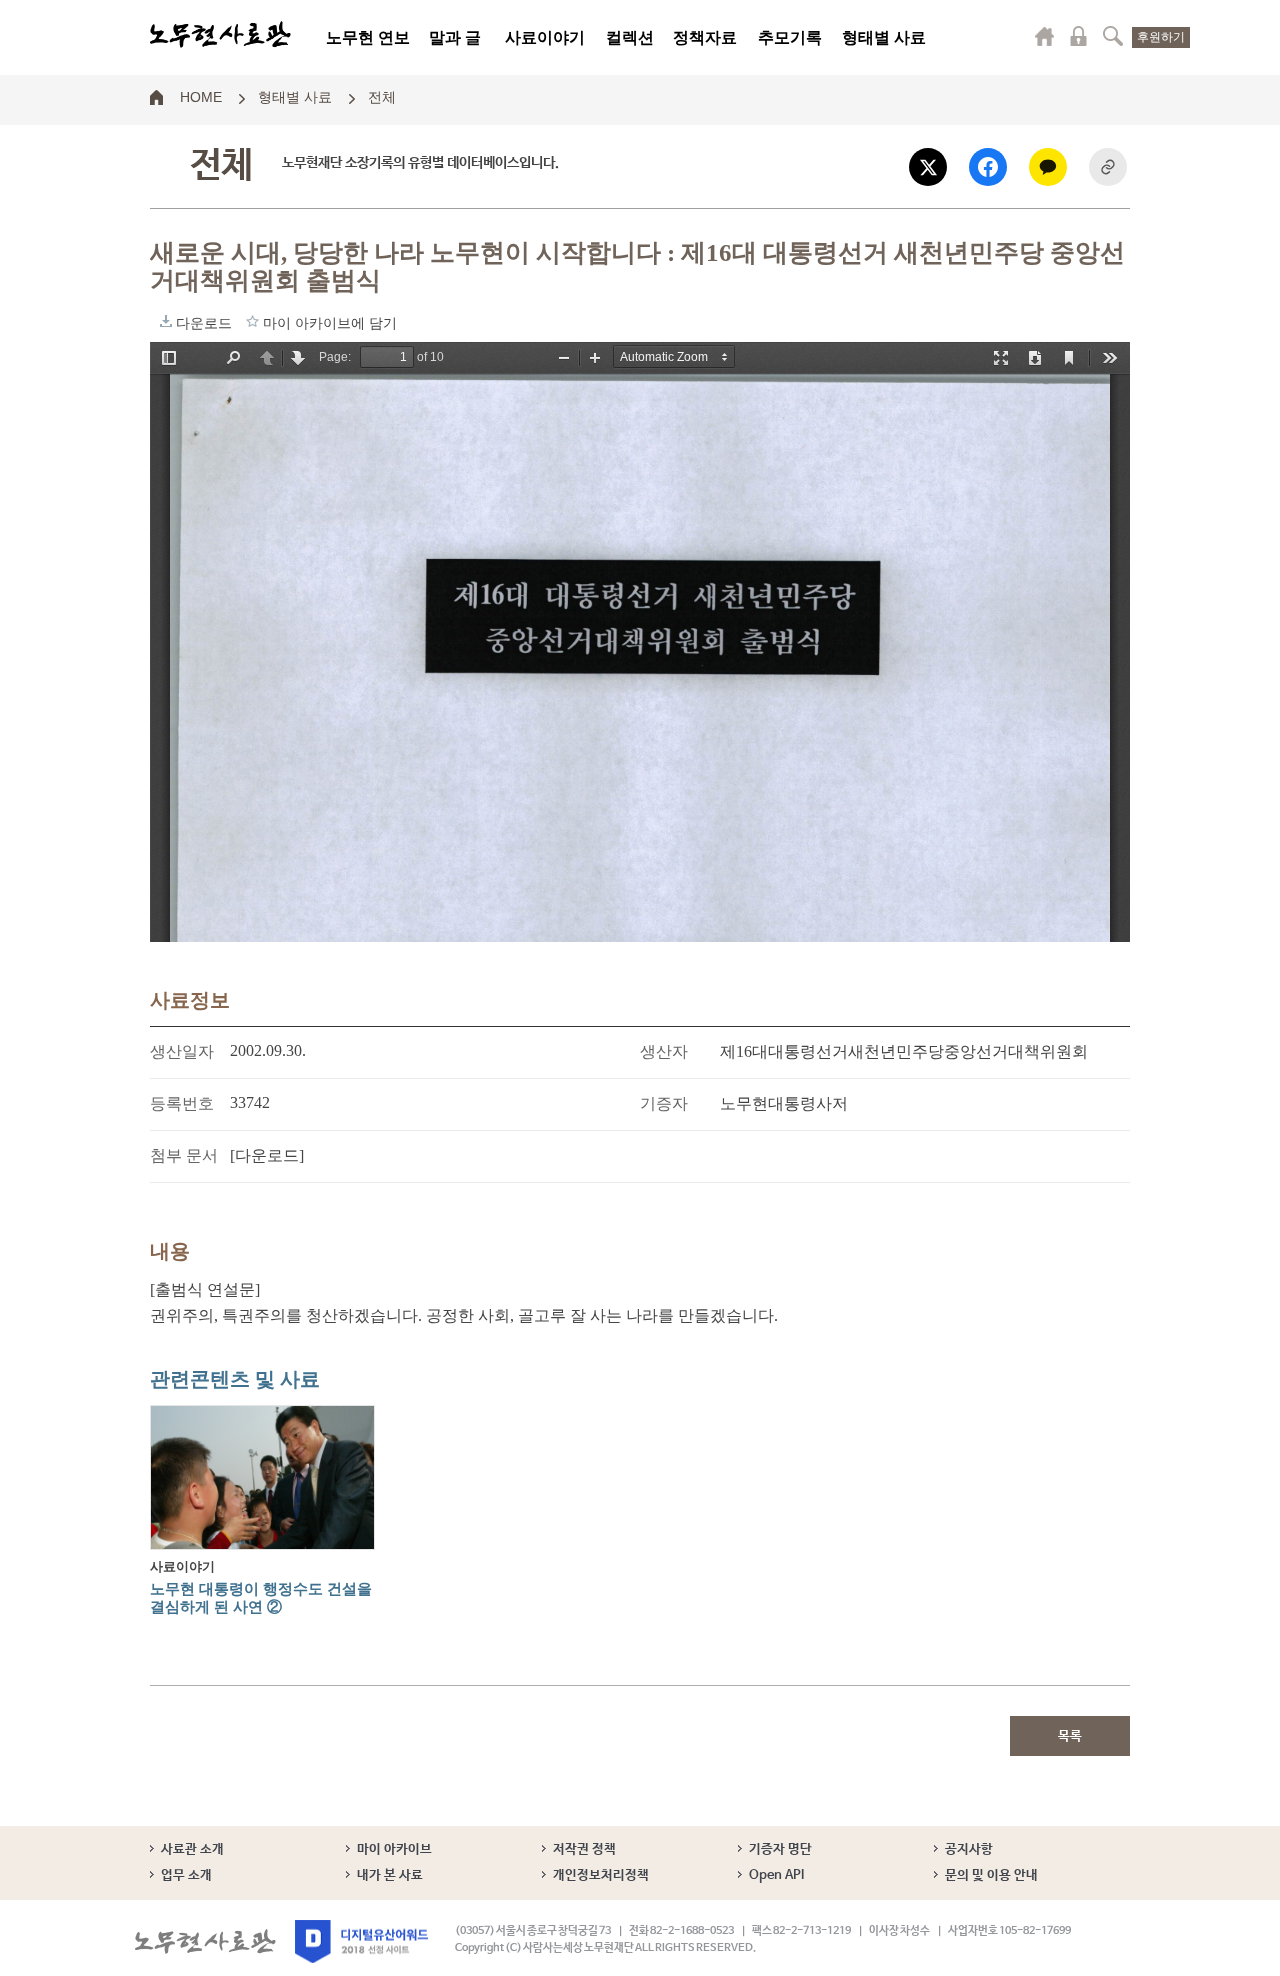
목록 (1070, 1736)
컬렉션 (630, 37)
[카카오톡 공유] (1048, 167)
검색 (1113, 36)
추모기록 (790, 37)
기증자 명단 (780, 1849)
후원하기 (1161, 37)
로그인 (1079, 36)
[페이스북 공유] (988, 167)
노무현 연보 (368, 37)
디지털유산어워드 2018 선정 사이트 (361, 1941)
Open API (776, 1875)
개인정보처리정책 (601, 1875)
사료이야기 (545, 37)
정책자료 (705, 37)
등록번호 (182, 1103)
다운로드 (166, 321)
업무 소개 (186, 1875)
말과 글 (455, 37)
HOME (201, 96)
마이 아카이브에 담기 (252, 321)
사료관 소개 (192, 1849)
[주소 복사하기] (1108, 167)
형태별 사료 (884, 37)
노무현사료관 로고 (220, 35)
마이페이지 (1045, 36)
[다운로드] (267, 1155)
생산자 (664, 1051)
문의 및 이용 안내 (991, 1875)
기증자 (664, 1103)
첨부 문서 (184, 1155)
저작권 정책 (584, 1849)
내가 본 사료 (390, 1875)
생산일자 (182, 1051)
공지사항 (969, 1849)
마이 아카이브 (394, 1849)
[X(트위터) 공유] (928, 167)
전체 (382, 96)
